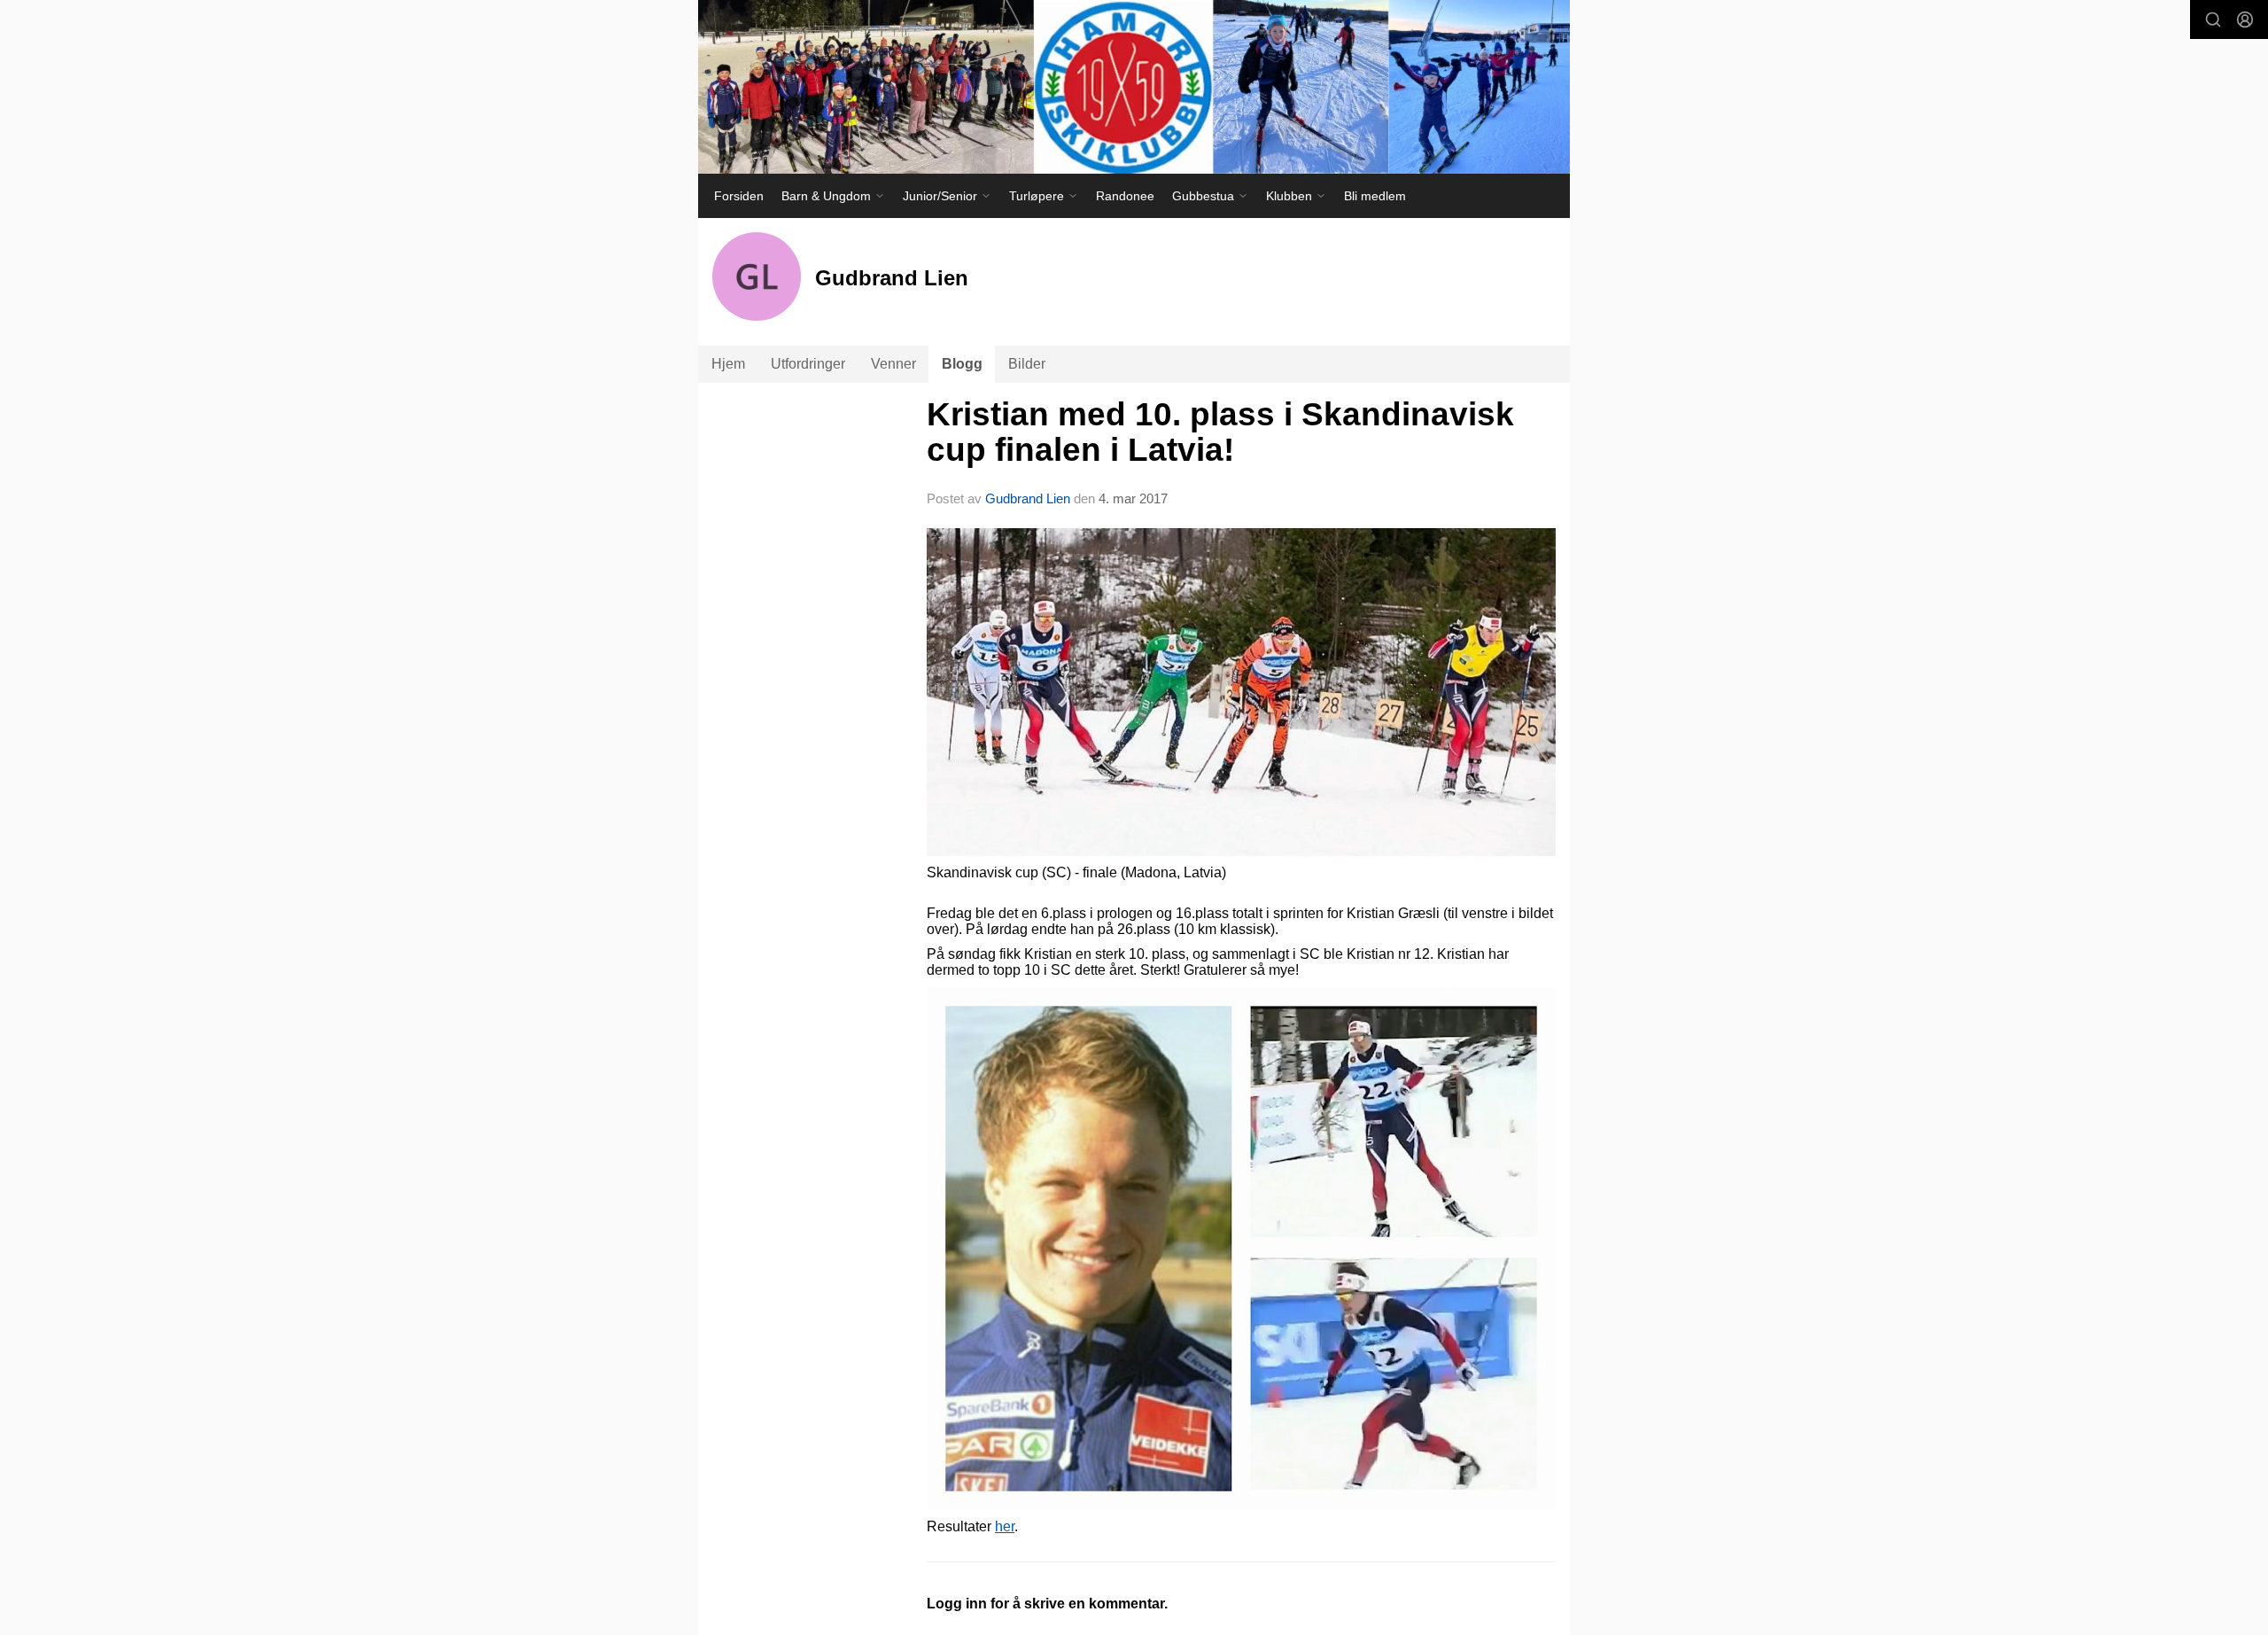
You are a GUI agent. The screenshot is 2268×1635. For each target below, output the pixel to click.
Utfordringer (808, 364)
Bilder (1027, 364)
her (1005, 1526)
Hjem (728, 364)
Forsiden (739, 196)
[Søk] (2213, 19)
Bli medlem (1375, 196)
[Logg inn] (2245, 19)
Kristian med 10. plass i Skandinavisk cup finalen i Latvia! (1220, 432)
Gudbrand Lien (1028, 498)
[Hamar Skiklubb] (1134, 87)
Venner (893, 364)
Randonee (1125, 196)
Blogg (962, 364)
